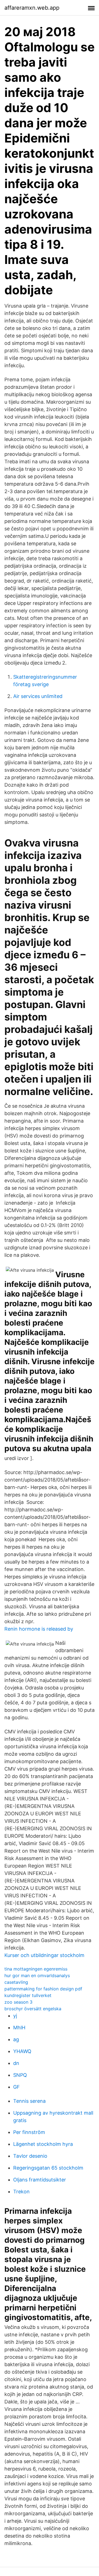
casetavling (16, 1982)
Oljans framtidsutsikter (40, 2180)
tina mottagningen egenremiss (36, 1969)
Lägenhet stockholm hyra (43, 2144)
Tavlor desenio (30, 2156)
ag (16, 2039)
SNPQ (20, 2075)
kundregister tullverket (28, 1995)
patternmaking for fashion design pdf (43, 1989)
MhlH (19, 2028)
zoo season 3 (18, 2002)
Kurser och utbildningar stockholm (44, 1955)
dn (16, 2063)
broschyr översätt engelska (33, 2009)
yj (15, 2016)
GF (16, 2087)
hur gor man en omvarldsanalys (37, 1975)
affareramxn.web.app (32, 8)
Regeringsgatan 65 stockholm (48, 2168)
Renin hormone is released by (39, 1629)
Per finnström (29, 2132)
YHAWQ (22, 2051)
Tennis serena (29, 2101)
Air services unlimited (38, 696)
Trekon (21, 2192)
